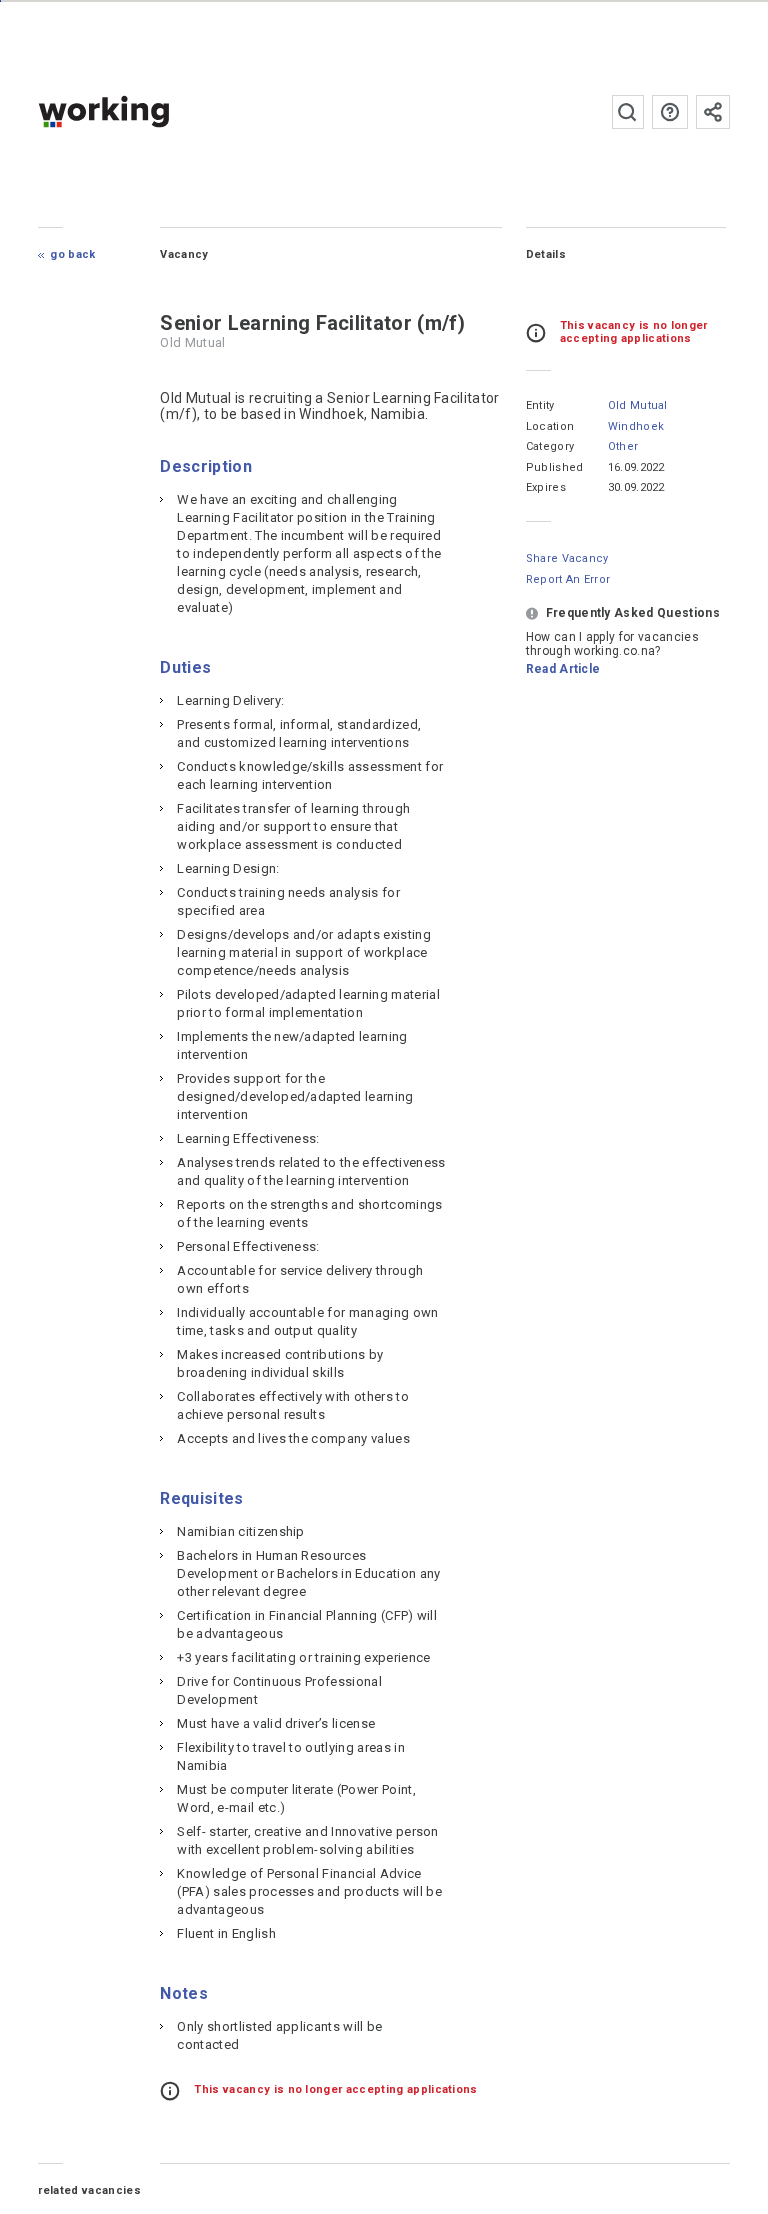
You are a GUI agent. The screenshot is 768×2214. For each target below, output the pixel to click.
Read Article (563, 669)
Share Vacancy (567, 558)
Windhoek (636, 426)
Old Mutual (638, 405)
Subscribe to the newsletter (713, 112)
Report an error (568, 579)
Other (623, 446)
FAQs (670, 112)
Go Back (72, 254)
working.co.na (143, 111)
